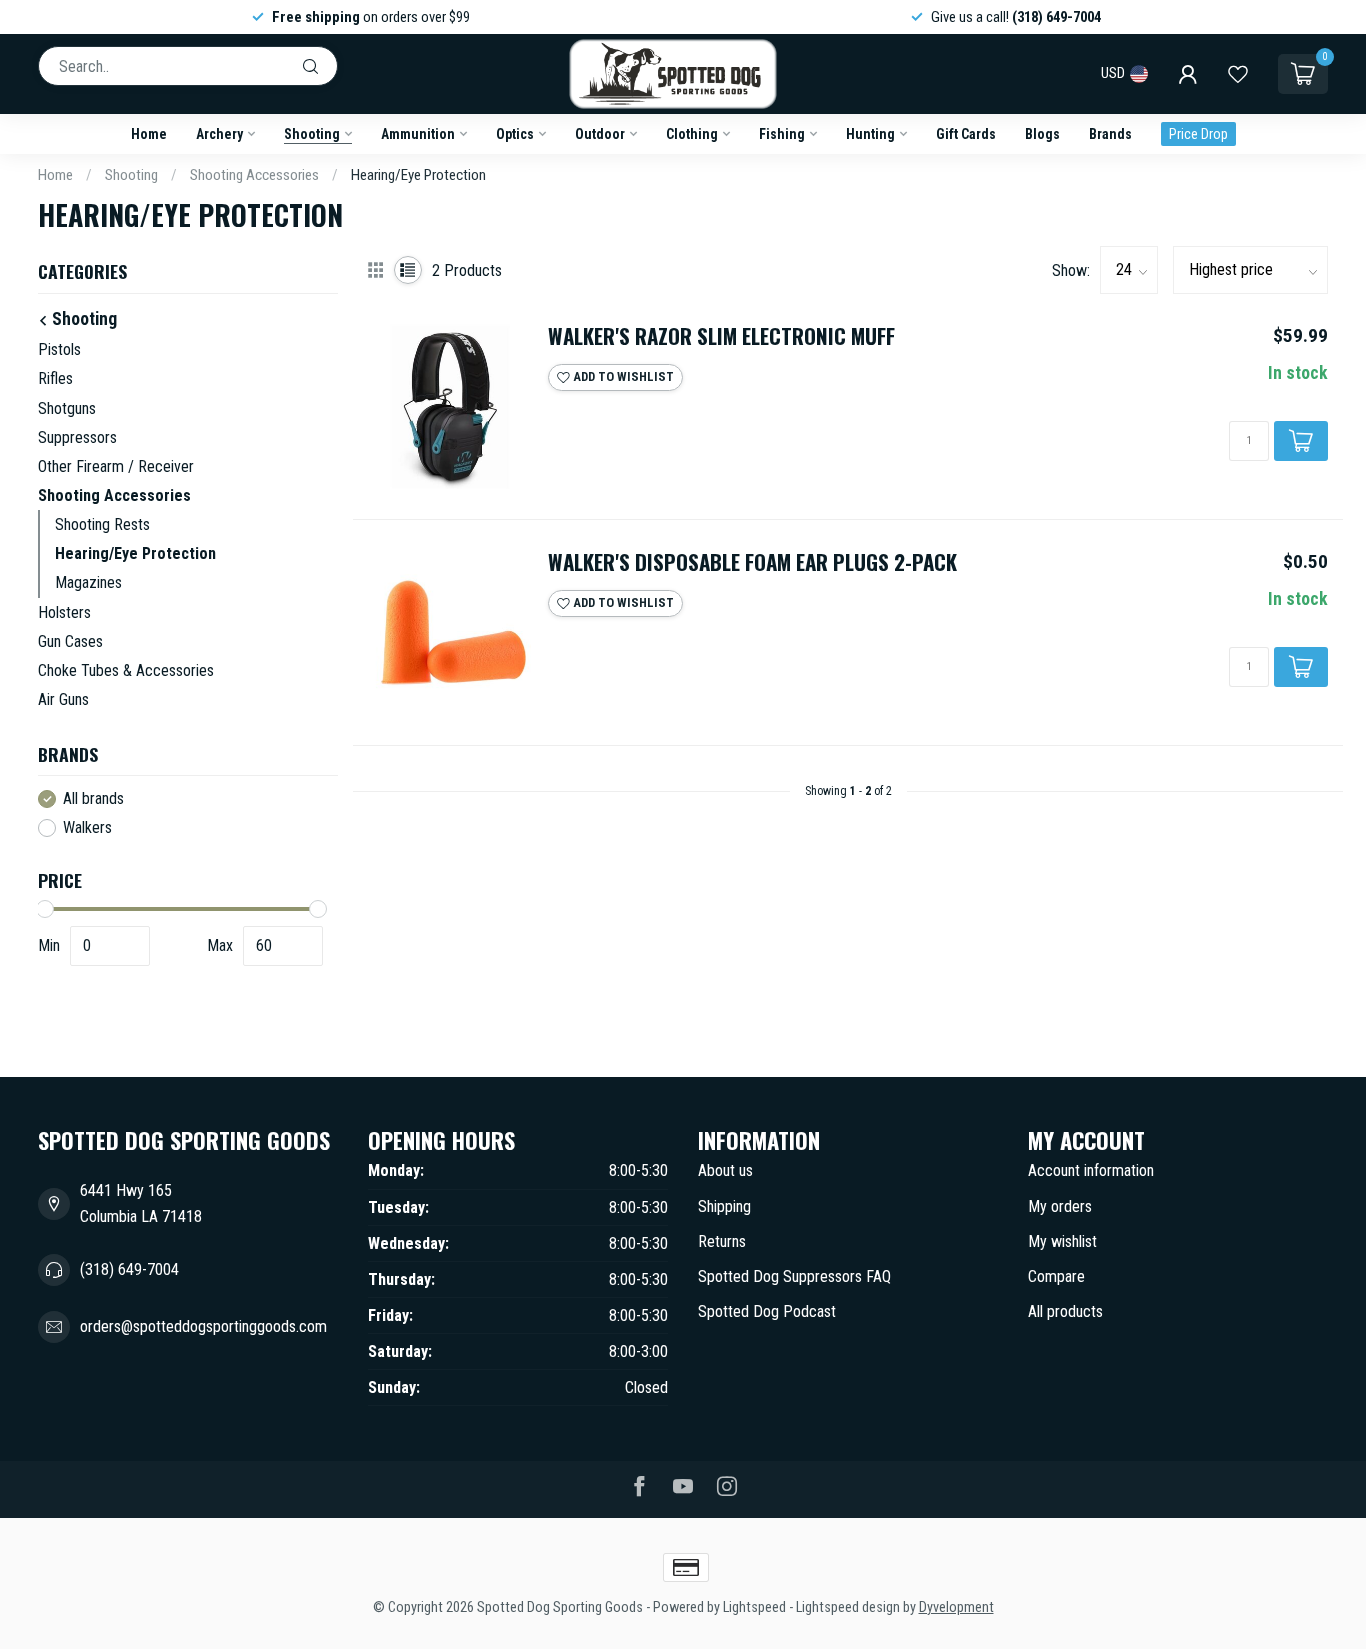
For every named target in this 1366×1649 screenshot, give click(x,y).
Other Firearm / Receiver (116, 466)
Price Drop (1198, 134)
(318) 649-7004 (129, 1269)
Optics (515, 134)
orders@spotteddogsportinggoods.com (203, 1326)
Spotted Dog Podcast (767, 1311)
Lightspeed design (848, 1607)
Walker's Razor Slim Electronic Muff (721, 336)
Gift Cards (966, 134)
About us (725, 1170)
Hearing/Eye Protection (418, 175)
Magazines (88, 582)
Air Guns (63, 699)
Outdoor (600, 134)
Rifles (55, 378)
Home (149, 134)
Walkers (87, 828)
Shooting (312, 134)
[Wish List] (1238, 74)
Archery (219, 134)
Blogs (1042, 134)
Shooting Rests (102, 524)
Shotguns (67, 408)
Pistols (59, 349)
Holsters (64, 612)
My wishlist (1062, 1241)
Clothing (692, 134)
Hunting (870, 134)
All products (1065, 1311)
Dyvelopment (956, 1607)
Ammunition (418, 134)
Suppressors (77, 437)
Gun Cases (70, 641)
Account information (1091, 1170)
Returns (722, 1241)
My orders (1060, 1206)
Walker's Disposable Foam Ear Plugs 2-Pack (752, 562)
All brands (93, 799)
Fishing (782, 134)
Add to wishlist (622, 376)
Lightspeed (754, 1607)
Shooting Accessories (254, 175)
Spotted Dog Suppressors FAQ (794, 1276)
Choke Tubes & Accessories (126, 670)
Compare (1056, 1276)
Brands (1110, 134)
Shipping (724, 1206)
